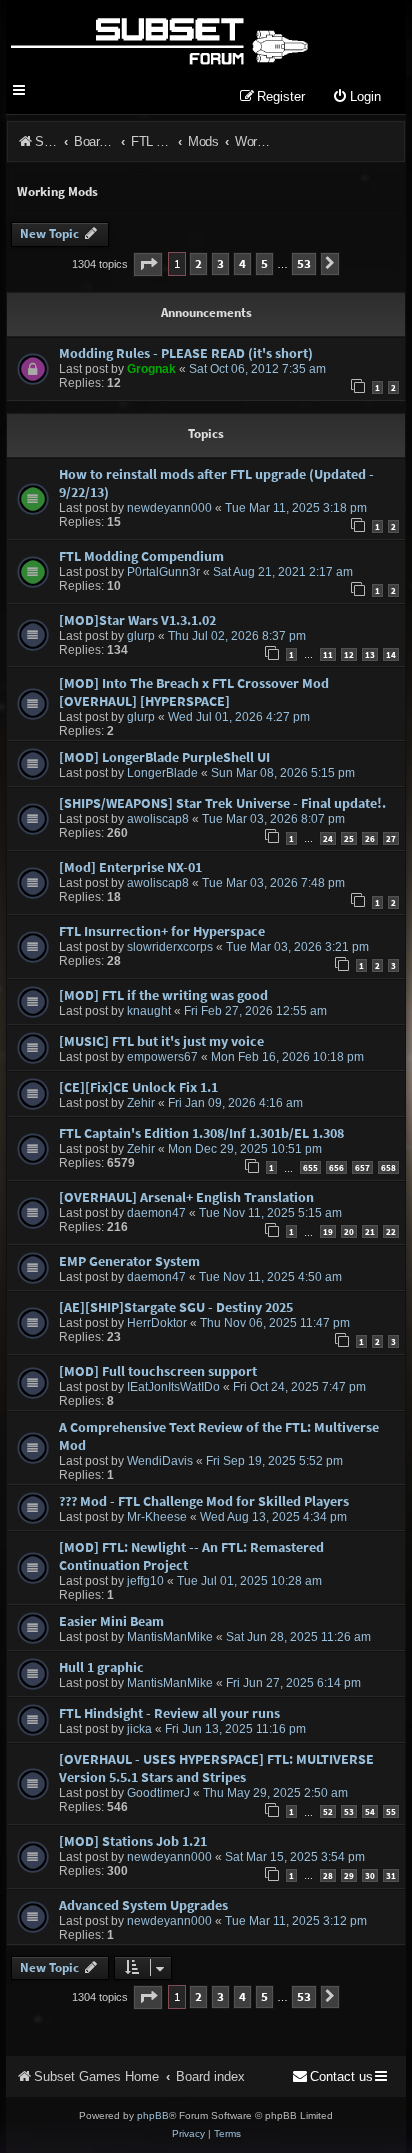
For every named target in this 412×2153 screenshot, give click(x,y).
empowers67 (162, 1057)
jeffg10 (145, 1581)
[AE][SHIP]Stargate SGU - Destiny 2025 (176, 1307)
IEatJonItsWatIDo (173, 1387)
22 (391, 1231)
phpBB (153, 2115)
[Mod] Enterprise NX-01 (130, 867)
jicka (139, 1729)
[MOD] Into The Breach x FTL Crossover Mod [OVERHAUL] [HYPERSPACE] (194, 692)
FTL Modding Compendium (141, 556)
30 (370, 1875)
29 (349, 1875)
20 (349, 1231)
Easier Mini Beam (111, 1621)
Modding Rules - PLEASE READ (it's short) (186, 353)
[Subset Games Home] (158, 38)
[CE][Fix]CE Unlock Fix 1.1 (138, 1087)
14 (391, 654)
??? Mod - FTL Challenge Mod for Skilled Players (204, 1501)
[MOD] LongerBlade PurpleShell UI (164, 757)
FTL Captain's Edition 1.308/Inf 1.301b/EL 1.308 (201, 1133)
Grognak (151, 369)
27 (391, 838)
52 (328, 1811)
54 (370, 1811)
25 (349, 838)
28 (328, 1875)
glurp (141, 636)
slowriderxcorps (170, 947)
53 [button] (304, 263)
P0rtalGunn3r (163, 572)
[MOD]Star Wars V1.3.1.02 (137, 620)
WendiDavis (160, 1461)
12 (349, 654)
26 (370, 838)
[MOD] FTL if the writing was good (163, 995)
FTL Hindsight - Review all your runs (169, 1713)
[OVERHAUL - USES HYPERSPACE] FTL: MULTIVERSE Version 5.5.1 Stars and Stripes (216, 1768)
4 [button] (242, 263)
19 (328, 1231)
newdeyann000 (169, 508)
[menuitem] (356, 97)
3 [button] (220, 263)
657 (362, 1167)
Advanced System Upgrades (143, 1905)
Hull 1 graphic (101, 1667)
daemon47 (156, 1213)
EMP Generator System (129, 1261)
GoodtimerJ (158, 1793)
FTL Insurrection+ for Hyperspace (162, 931)
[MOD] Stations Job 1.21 (133, 1841)
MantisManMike (170, 1637)
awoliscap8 (158, 819)
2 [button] (198, 263)
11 (328, 654)
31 (391, 1875)
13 (370, 654)
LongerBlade (162, 773)
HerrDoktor (157, 1323)
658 (388, 1167)
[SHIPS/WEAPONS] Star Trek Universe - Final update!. (222, 803)
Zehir (141, 1103)
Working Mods (57, 191)
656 (336, 1167)
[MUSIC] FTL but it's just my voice (161, 1041)
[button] (148, 264)
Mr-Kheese (157, 1517)
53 (349, 1811)
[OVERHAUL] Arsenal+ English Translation (186, 1197)
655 (310, 1167)
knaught (149, 1011)
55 (391, 1811)
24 (328, 838)
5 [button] (264, 263)
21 (370, 1231)
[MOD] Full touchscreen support (158, 1371)
